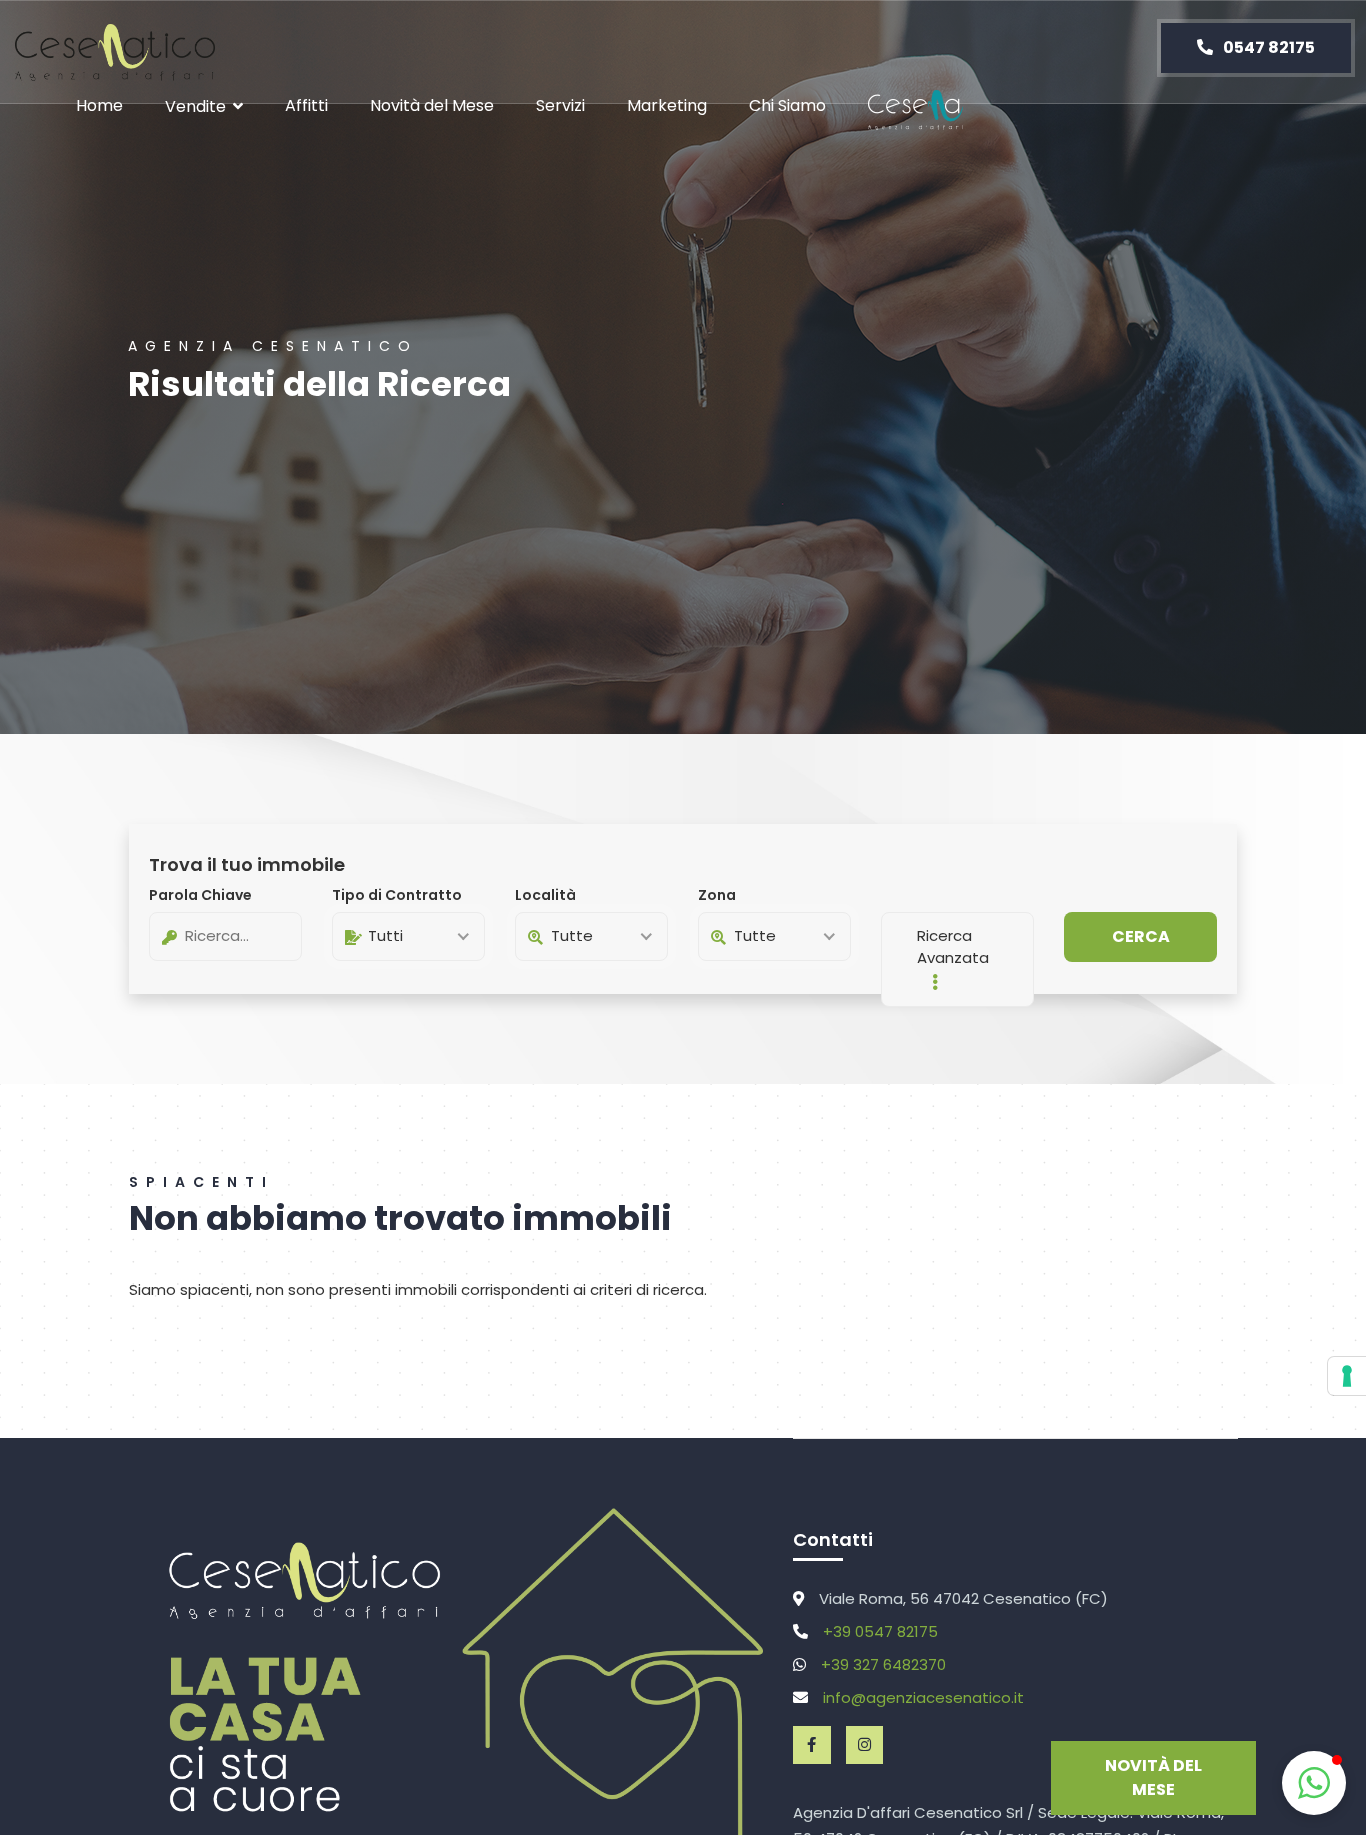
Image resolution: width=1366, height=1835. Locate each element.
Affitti (306, 105)
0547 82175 (1267, 47)
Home (99, 105)
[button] (1314, 1783)
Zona (717, 895)
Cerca (1141, 936)
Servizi (560, 105)
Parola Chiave (200, 895)
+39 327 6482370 (883, 1664)
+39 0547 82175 (880, 1631)
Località (545, 895)
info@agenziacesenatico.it (923, 1697)
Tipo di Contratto (397, 895)
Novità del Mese (432, 105)
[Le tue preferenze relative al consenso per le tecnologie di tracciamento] (1347, 1376)
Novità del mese (1153, 1777)
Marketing (667, 105)
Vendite (195, 106)
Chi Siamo (787, 105)
